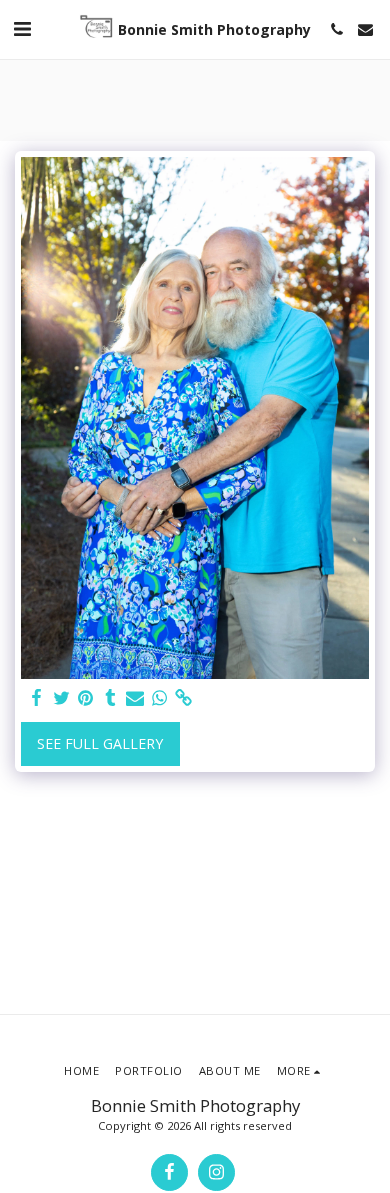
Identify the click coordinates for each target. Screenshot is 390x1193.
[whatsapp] (160, 698)
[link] (184, 698)
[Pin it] (86, 698)
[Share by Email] (135, 698)
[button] (22, 28)
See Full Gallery (100, 743)
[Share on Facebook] (37, 698)
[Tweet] (62, 698)
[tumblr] (111, 698)
